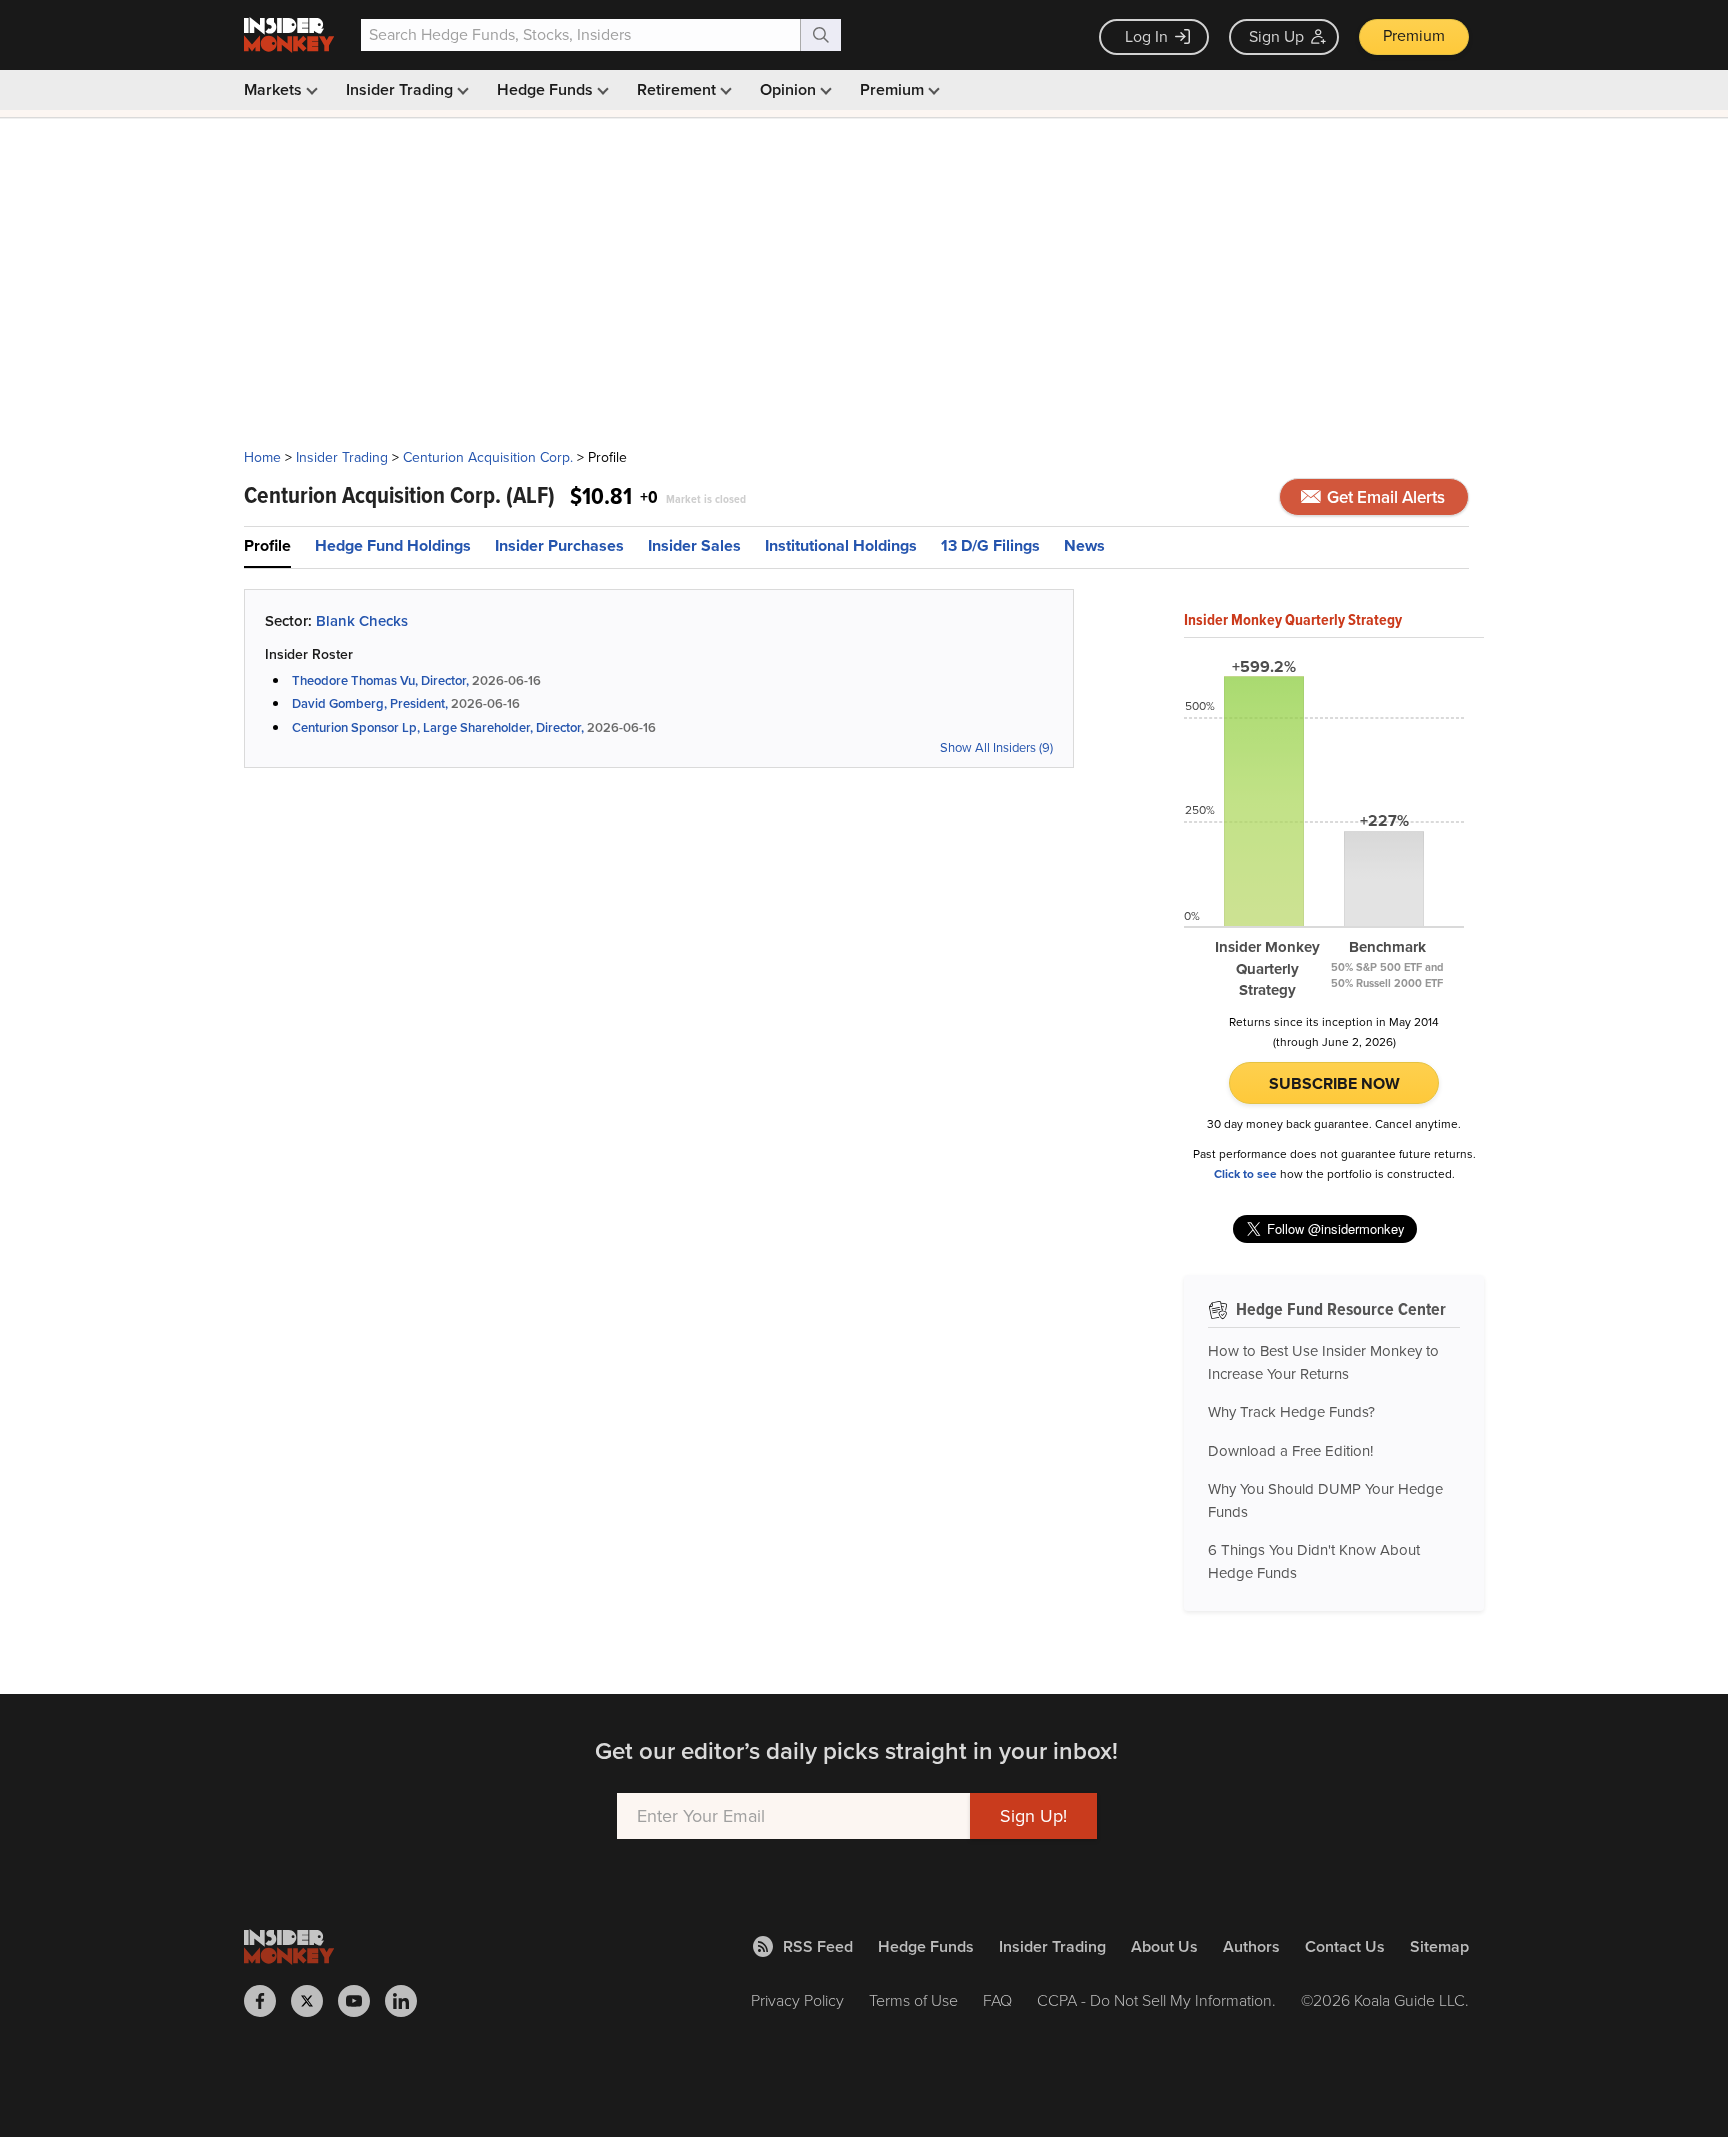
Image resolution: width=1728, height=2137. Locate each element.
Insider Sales (694, 545)
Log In (1146, 36)
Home (262, 457)
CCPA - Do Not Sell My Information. (1156, 2000)
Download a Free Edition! (1290, 1451)
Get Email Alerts (1384, 497)
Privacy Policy (797, 2000)
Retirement (678, 89)
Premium (1414, 35)
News (1084, 545)
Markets (275, 89)
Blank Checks (362, 621)
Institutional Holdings (841, 545)
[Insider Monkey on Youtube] (361, 2001)
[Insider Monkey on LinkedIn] (408, 2001)
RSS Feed (818, 1946)
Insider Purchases (559, 545)
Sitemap (1439, 1946)
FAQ (997, 2000)
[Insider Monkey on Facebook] (267, 2001)
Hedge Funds (547, 89)
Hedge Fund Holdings (393, 545)
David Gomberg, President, (370, 703)
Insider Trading (401, 89)
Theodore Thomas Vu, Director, (380, 680)
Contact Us (1345, 1946)
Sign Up (1276, 36)
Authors (1251, 1946)
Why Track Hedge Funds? (1291, 1412)
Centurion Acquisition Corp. (488, 457)
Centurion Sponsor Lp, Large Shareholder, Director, (438, 727)
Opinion (790, 89)
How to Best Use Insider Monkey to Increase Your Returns (1323, 1362)
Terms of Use (913, 2000)
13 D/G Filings (990, 545)
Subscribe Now (1334, 1083)
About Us (1164, 1946)
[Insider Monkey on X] (314, 2001)
